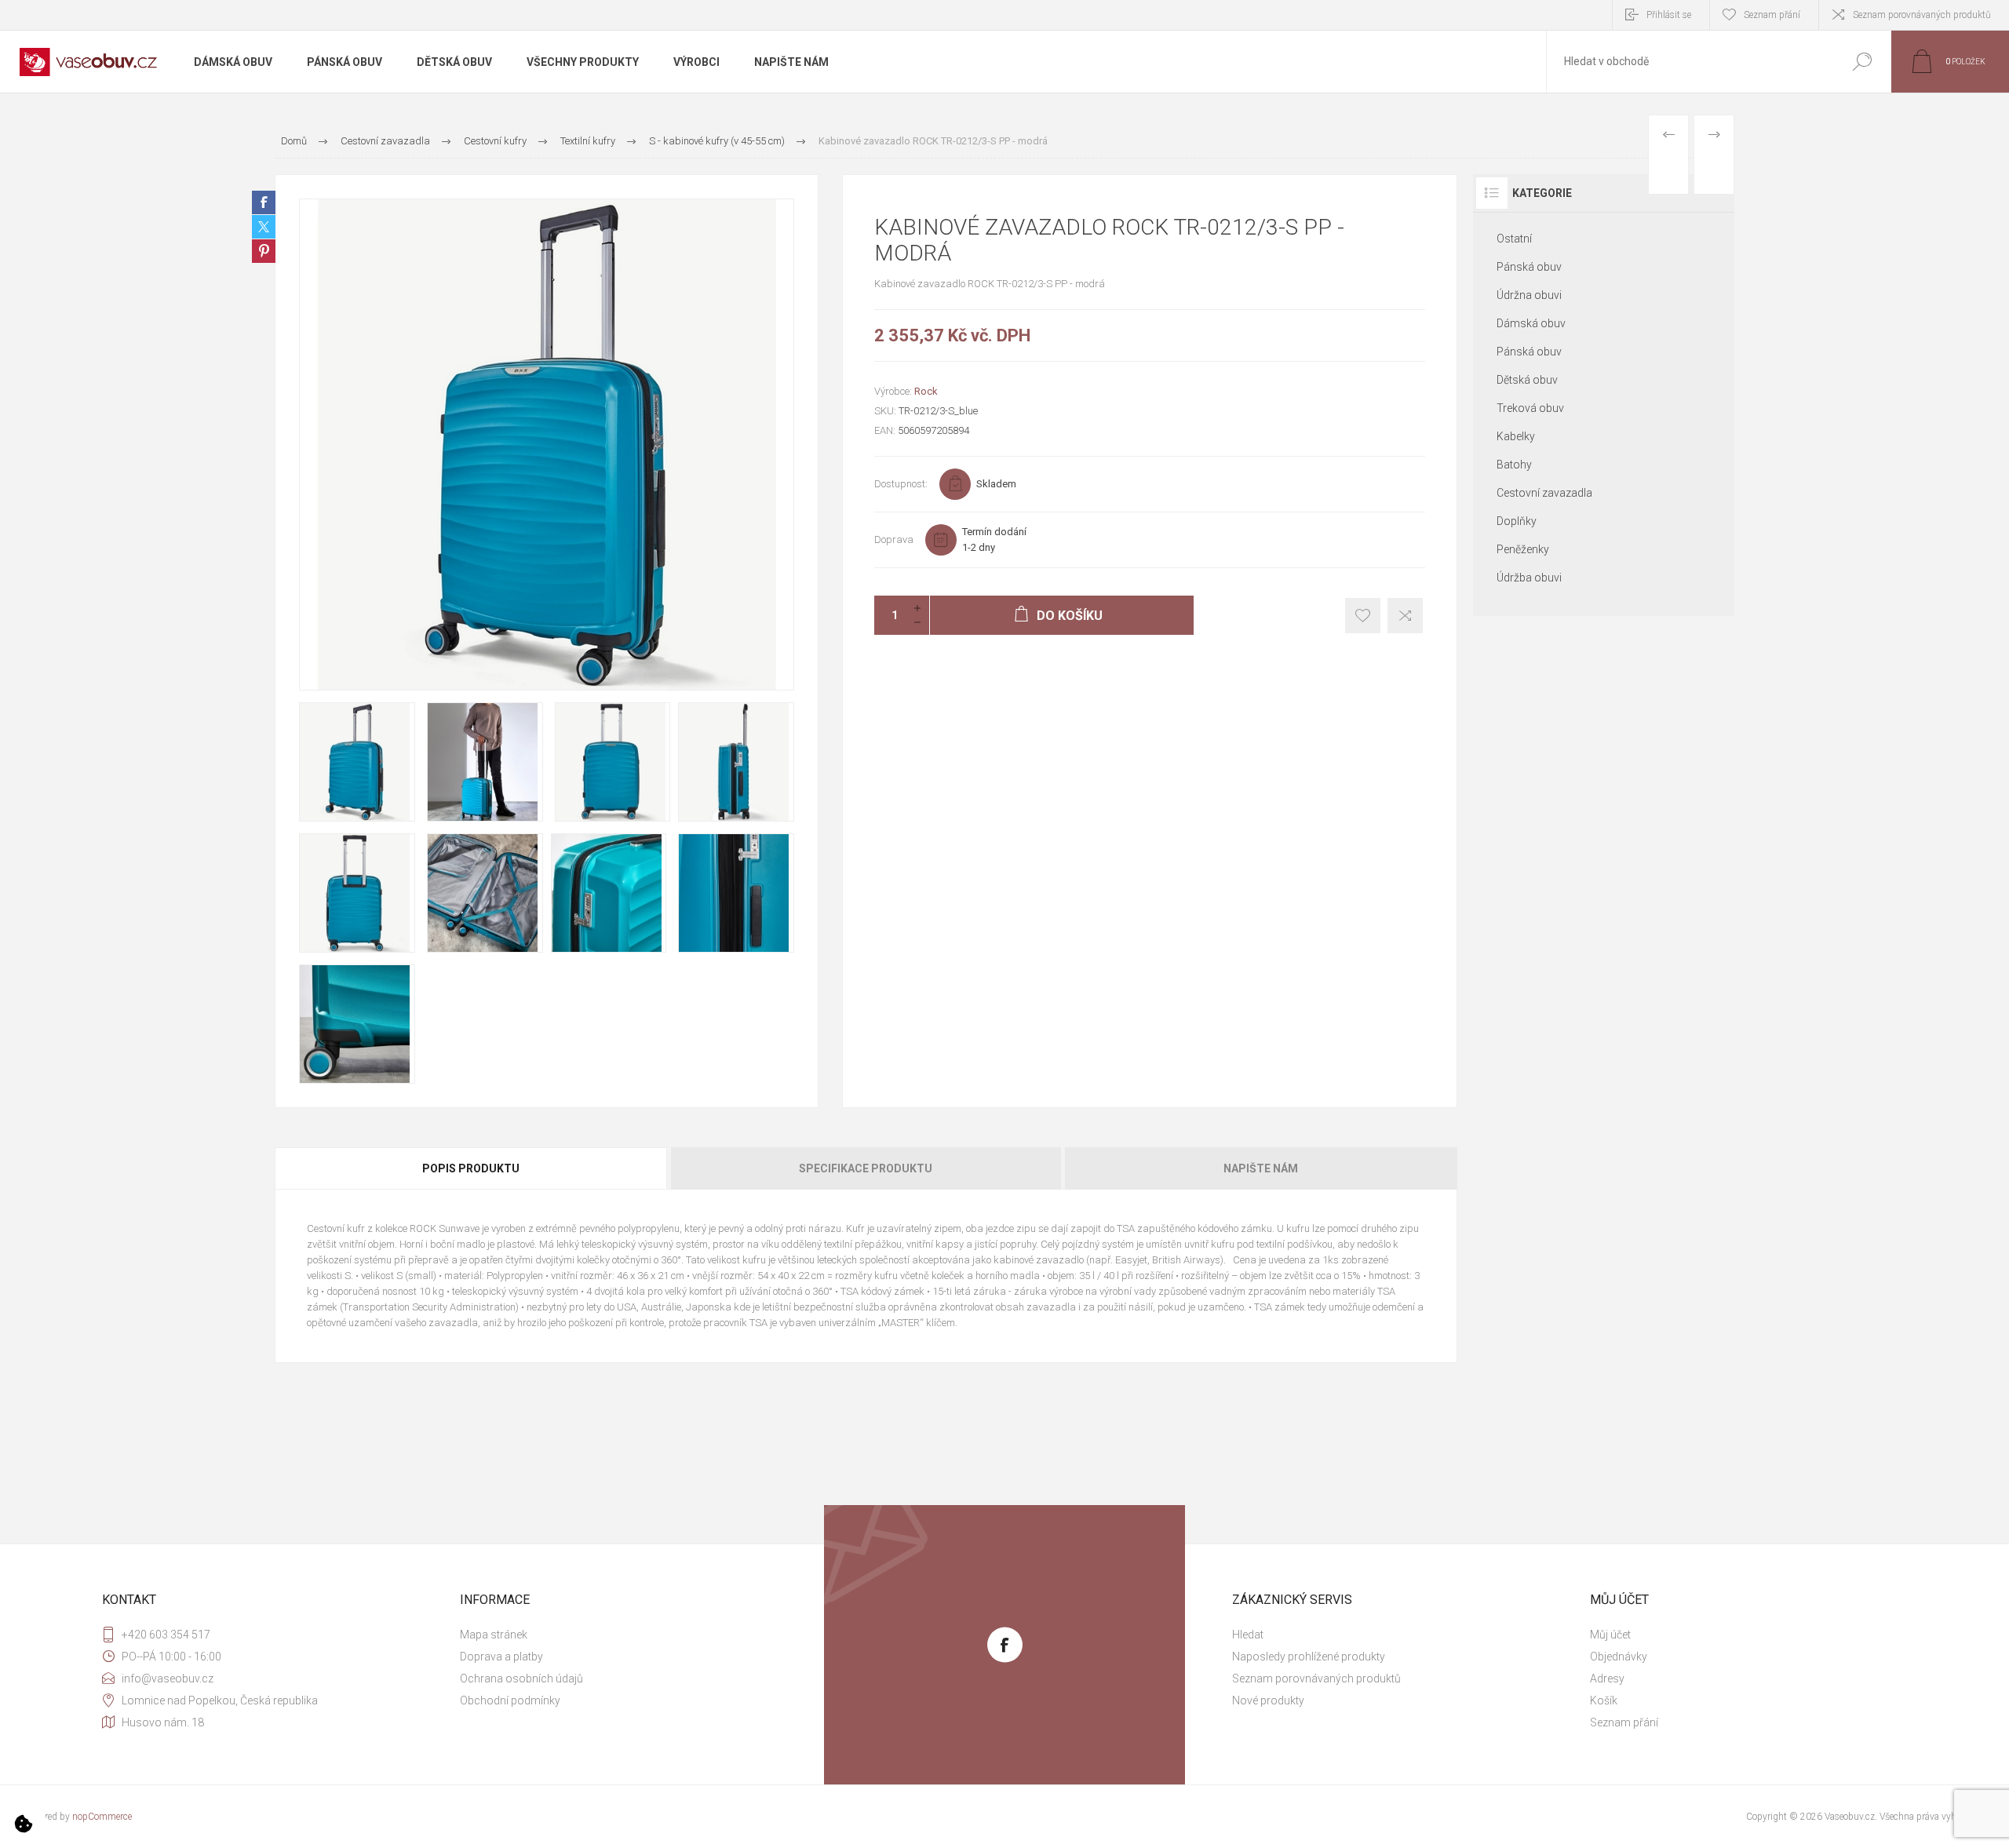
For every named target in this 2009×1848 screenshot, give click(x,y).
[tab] (472, 1168)
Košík (1604, 1700)
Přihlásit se (1669, 15)
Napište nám (1261, 1168)
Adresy (1607, 1679)
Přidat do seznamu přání (1363, 616)
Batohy (1514, 465)
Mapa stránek (494, 1635)
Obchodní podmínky (510, 1700)
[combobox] (1690, 62)
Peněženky (1523, 549)
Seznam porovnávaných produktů (1922, 15)
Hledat (1862, 62)
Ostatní (1514, 239)
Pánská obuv (1529, 267)
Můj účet (1610, 1635)
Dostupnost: (901, 484)
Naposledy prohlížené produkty (1309, 1657)
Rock (926, 391)
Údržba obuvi (1529, 578)
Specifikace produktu (866, 1168)
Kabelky (1516, 436)
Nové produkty (1268, 1700)
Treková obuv (1530, 408)
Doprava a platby (501, 1657)
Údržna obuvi (1529, 295)
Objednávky (1619, 1657)
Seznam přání (1624, 1722)
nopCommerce (102, 1817)
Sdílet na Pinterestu (264, 251)
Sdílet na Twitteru (264, 227)
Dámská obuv (1531, 323)
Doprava (894, 539)
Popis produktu (471, 1168)
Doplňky (1517, 521)
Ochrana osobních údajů (521, 1679)
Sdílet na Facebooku (264, 202)
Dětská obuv (1527, 380)
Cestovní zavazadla (1544, 493)
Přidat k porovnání (1405, 616)
